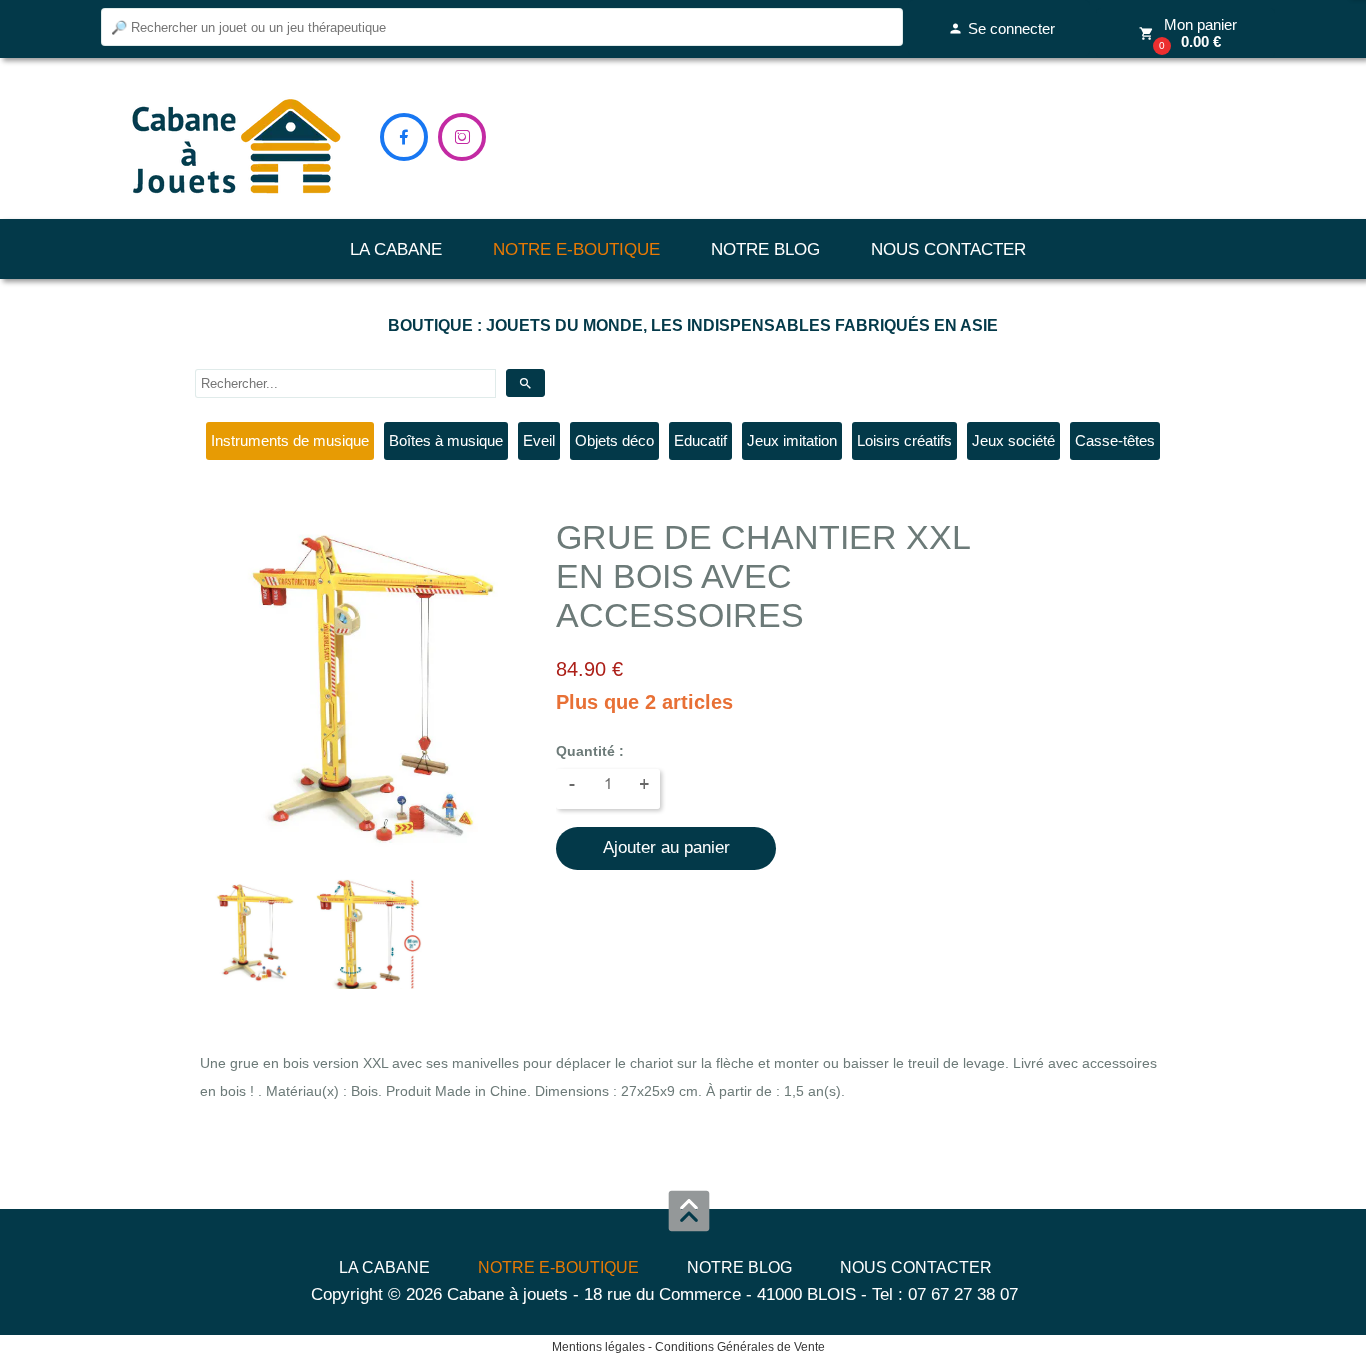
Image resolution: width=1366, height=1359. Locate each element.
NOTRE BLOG (765, 249)
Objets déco (614, 440)
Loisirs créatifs (904, 440)
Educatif (700, 440)
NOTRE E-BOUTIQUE (576, 249)
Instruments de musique (290, 440)
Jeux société (1013, 440)
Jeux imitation (792, 440)
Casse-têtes (1115, 440)
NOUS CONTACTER (948, 249)
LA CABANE (396, 249)
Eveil (539, 440)
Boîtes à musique (446, 440)
